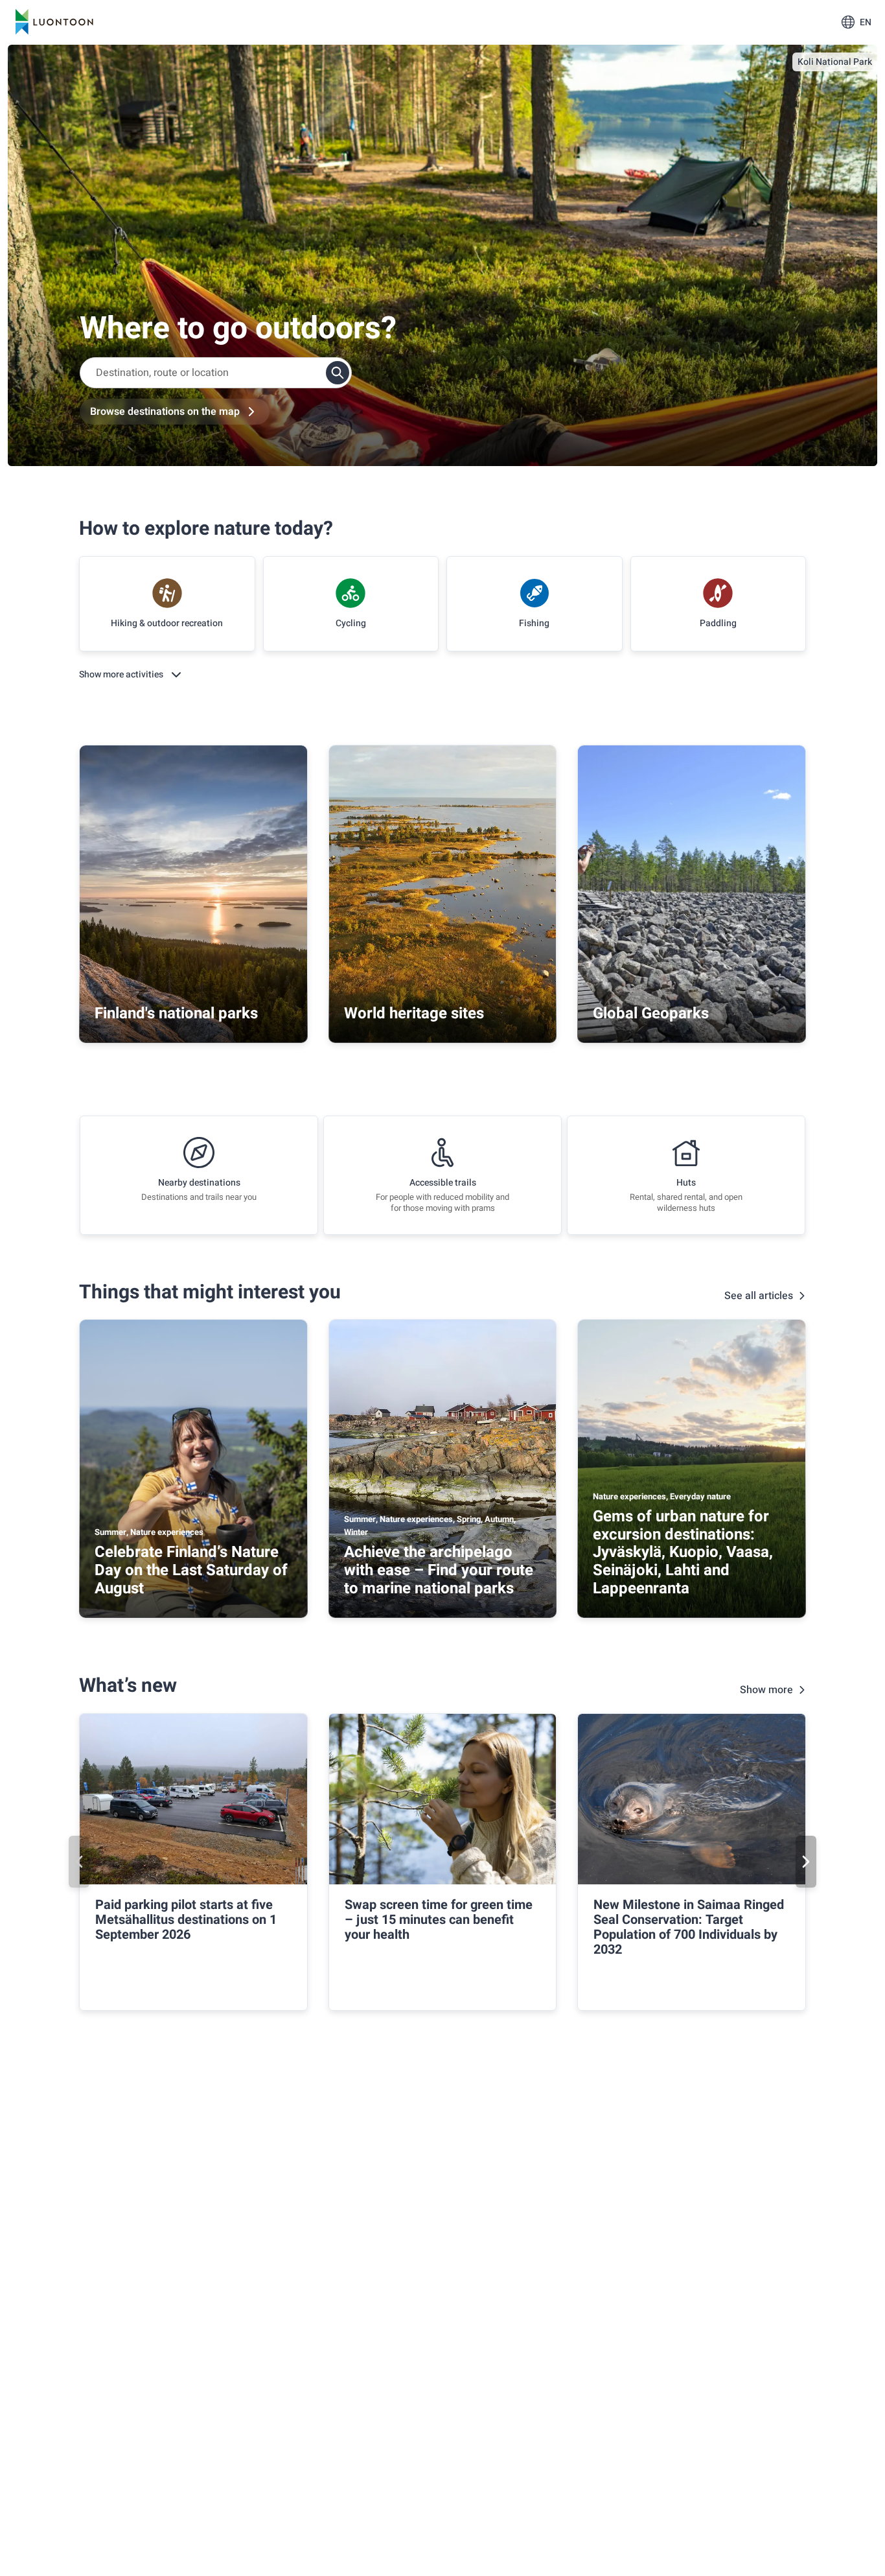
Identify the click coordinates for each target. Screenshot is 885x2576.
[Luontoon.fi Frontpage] (54, 22)
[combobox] (216, 373)
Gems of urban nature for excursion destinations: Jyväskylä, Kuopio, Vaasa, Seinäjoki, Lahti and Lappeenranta (683, 1552)
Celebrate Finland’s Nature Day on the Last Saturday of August (191, 1570)
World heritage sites (414, 1013)
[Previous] (79, 1862)
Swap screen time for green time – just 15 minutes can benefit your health (439, 1920)
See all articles (759, 1296)
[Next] (806, 1862)
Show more (766, 1690)
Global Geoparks (651, 1013)
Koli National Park (835, 62)
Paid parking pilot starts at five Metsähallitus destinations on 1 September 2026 (186, 1920)
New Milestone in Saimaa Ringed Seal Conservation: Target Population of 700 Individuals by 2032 (689, 1927)
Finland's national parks (176, 1013)
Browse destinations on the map (165, 412)
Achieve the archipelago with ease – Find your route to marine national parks (439, 1570)
